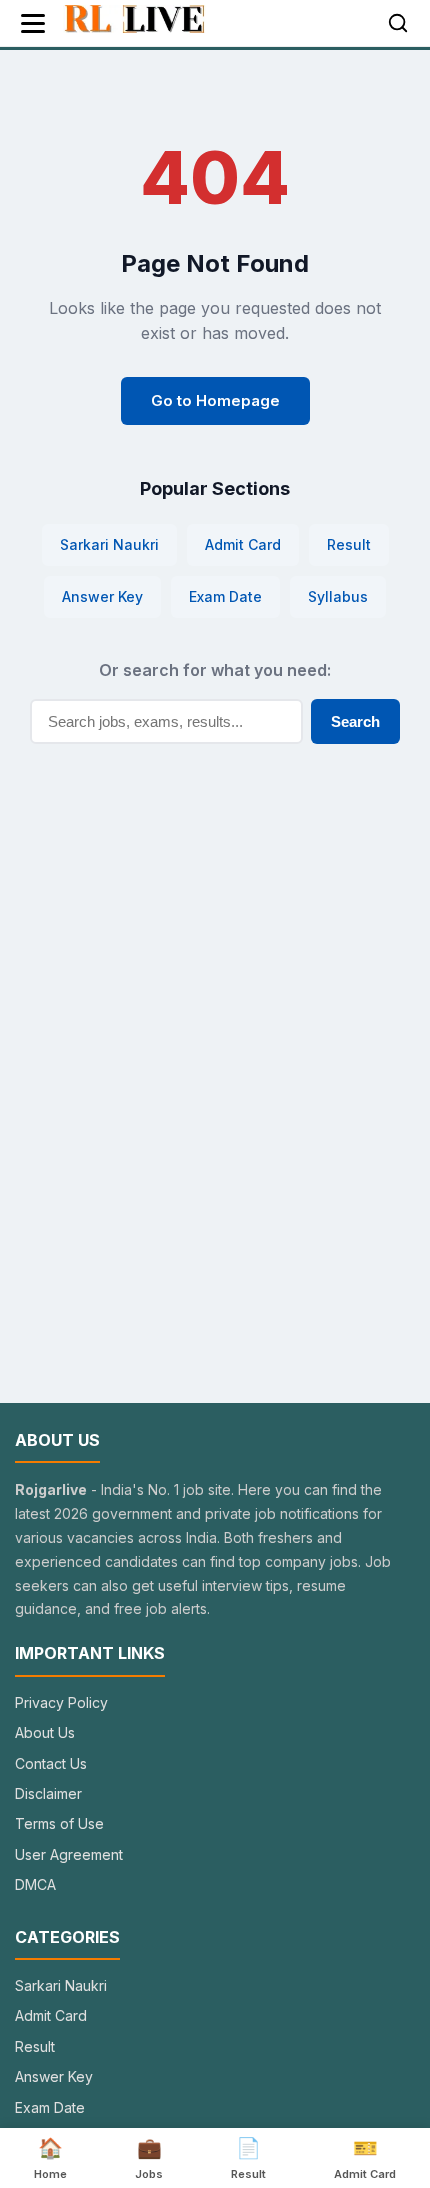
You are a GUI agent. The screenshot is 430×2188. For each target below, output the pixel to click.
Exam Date (225, 596)
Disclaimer (48, 1793)
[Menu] (33, 23)
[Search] (398, 23)
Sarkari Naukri (109, 544)
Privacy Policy (61, 1702)
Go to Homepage (215, 400)
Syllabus (338, 596)
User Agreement (69, 1854)
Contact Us (51, 1763)
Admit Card (243, 544)
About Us (45, 1732)
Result (349, 544)
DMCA (35, 1884)
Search (355, 721)
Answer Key (102, 596)
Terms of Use (59, 1823)
